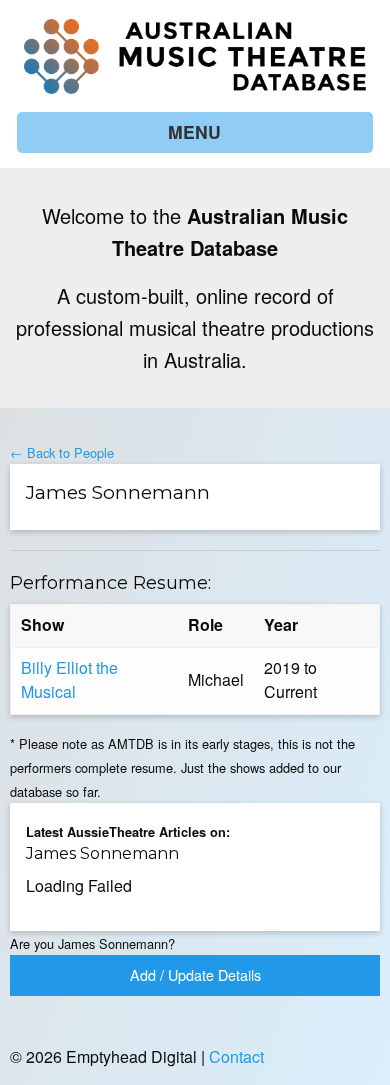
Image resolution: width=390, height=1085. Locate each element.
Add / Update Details (195, 974)
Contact (236, 1056)
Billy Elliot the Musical (69, 679)
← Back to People (62, 452)
